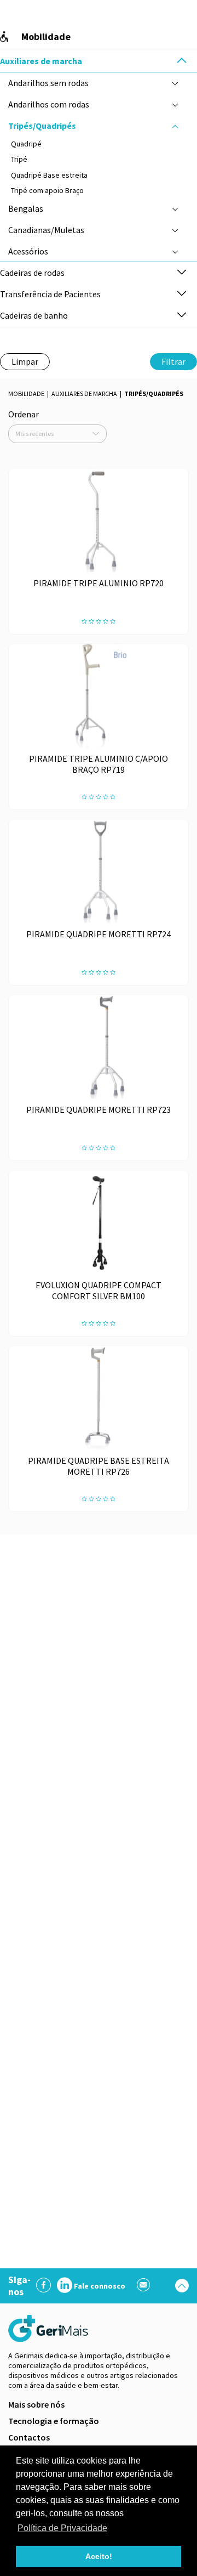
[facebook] (44, 2286)
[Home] (49, 2328)
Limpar (25, 361)
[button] (182, 61)
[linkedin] (65, 2286)
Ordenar (24, 414)
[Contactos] (144, 2286)
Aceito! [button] (99, 2556)
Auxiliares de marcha (84, 394)
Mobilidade (26, 394)
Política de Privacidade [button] (62, 2528)
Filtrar (173, 361)
